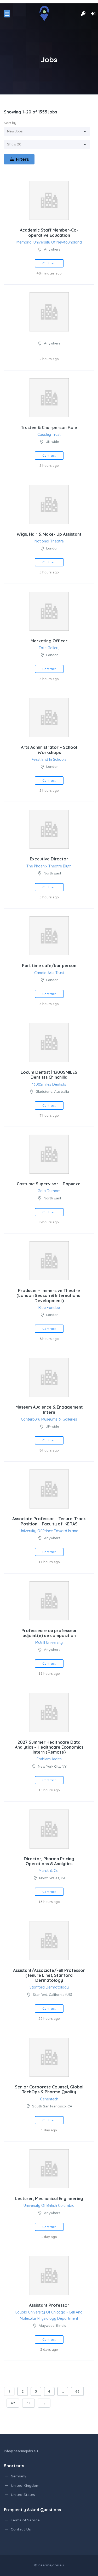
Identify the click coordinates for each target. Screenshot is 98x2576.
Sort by (10, 123)
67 (13, 2403)
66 (77, 2391)
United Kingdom (25, 2486)
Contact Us (21, 2529)
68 (28, 2403)
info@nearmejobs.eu (21, 2451)
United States (23, 2495)
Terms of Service (25, 2520)
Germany (19, 2476)
